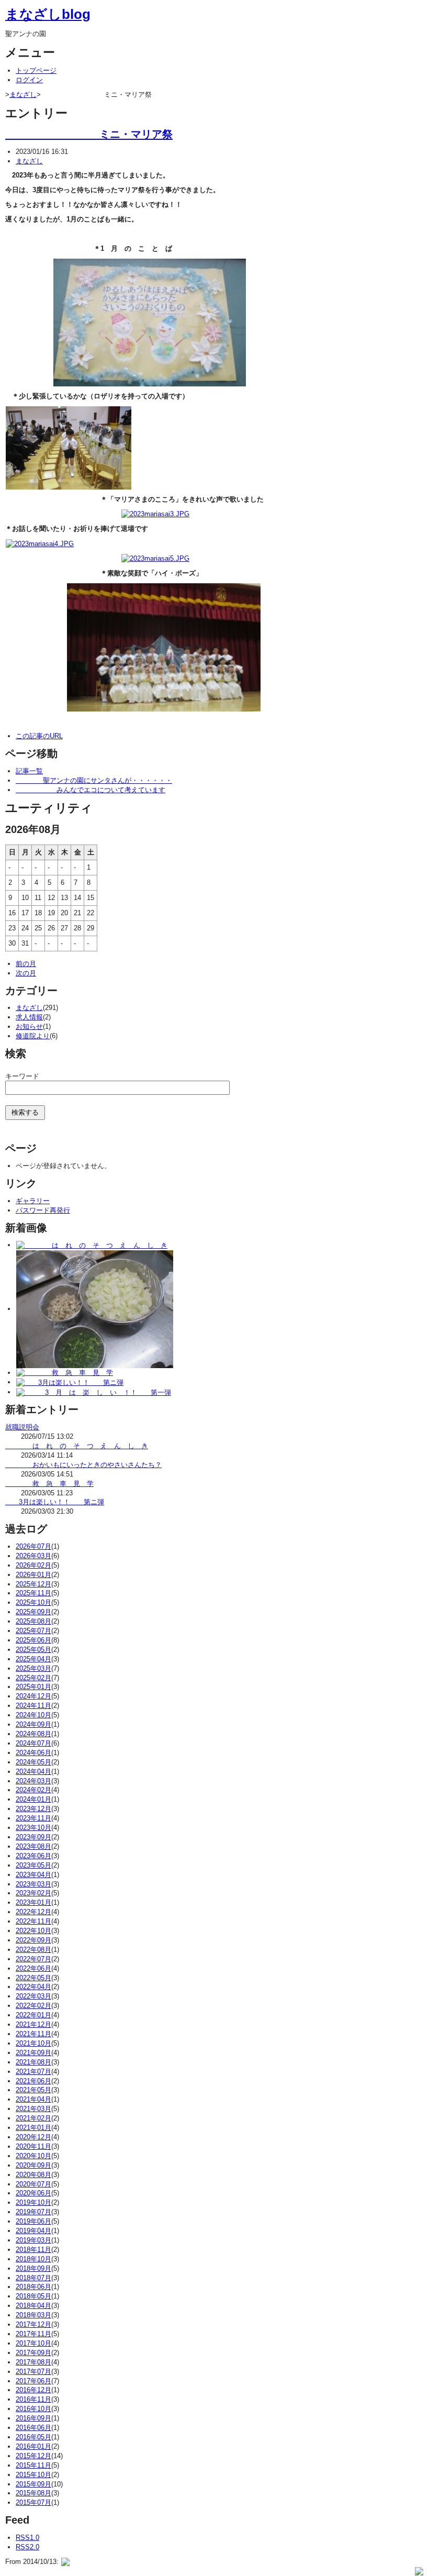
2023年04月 (33, 1875)
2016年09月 (33, 2418)
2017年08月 (33, 2362)
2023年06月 (33, 1856)
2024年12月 (33, 1696)
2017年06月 (33, 2381)
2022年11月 (33, 1921)
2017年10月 (33, 2343)
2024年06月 (33, 1753)
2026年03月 (33, 1556)
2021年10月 (33, 2043)
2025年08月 (33, 1621)
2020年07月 (33, 2184)
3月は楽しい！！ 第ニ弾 (55, 1502)
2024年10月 (33, 1715)
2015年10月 (33, 2475)
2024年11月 (33, 1706)
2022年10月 (33, 1931)
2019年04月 (33, 2231)
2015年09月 (33, 2484)
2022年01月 (33, 2015)
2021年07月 (33, 2072)
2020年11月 (33, 2146)
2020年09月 (33, 2165)
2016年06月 (33, 2428)
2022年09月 (33, 1940)
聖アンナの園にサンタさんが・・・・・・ (94, 780)
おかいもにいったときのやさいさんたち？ (83, 1465)
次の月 (26, 973)
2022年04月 (33, 1987)
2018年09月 (33, 2268)
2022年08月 (33, 1950)
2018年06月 (33, 2287)
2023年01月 (33, 1902)
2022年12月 (33, 1912)
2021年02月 (33, 2118)
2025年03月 (33, 1668)
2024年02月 (33, 1790)
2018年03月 (33, 2315)
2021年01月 (33, 2128)
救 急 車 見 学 (49, 1484)
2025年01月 (33, 1687)
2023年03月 (33, 1884)
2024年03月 (33, 1781)
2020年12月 (33, 2137)
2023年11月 (33, 1818)
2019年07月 (33, 2212)
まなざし (23, 95)
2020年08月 (33, 2175)
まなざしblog (48, 14)
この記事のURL (39, 736)
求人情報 (29, 1017)
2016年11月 (33, 2399)
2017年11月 (33, 2334)
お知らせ (29, 1026)
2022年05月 (33, 1978)
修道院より (33, 1036)
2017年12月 (33, 2324)
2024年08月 (33, 1734)
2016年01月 (33, 2446)
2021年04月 (33, 2099)
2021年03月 (33, 2109)
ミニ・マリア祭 (89, 134)
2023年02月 (33, 1893)
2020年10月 (33, 2156)
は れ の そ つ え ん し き (77, 1446)
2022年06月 (33, 1968)
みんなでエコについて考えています (91, 790)
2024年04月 (33, 1772)
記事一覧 (29, 771)
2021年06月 (33, 2081)
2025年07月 (33, 1631)
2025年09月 (33, 1612)
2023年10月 (33, 1828)
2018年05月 (33, 2296)
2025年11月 (33, 1593)
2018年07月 (33, 2278)
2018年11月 (33, 2250)
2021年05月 (33, 2090)
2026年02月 (33, 1565)
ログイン (29, 80)
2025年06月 (33, 1640)
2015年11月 (33, 2465)
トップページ (36, 70)
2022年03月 (33, 1996)
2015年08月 (33, 2493)
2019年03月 (33, 2240)
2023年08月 (33, 1846)
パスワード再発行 (43, 1210)
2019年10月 (33, 2202)
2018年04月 (33, 2306)
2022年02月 (33, 2006)
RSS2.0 (27, 2547)
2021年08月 (33, 2062)
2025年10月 (33, 1602)
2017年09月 (33, 2353)
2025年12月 (33, 1584)
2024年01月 (33, 1799)
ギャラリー (33, 1201)
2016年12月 (33, 2390)
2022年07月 (33, 1959)
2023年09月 (33, 1837)
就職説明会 (22, 1427)
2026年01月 (33, 1575)
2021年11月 (33, 2034)
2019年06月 (33, 2221)
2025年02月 (33, 1678)
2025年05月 (33, 1650)
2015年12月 (33, 2456)
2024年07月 (33, 1743)
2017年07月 (33, 2372)
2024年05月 (33, 1762)
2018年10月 (33, 2259)
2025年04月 (33, 1659)
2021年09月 (33, 2053)
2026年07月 (33, 1546)
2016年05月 (33, 2437)
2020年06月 (33, 2193)
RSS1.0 (27, 2538)
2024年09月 (33, 1724)
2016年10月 (33, 2409)
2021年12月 (33, 2024)
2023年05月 (33, 1865)
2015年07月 (33, 2502)
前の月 (26, 964)
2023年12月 (33, 1809)
